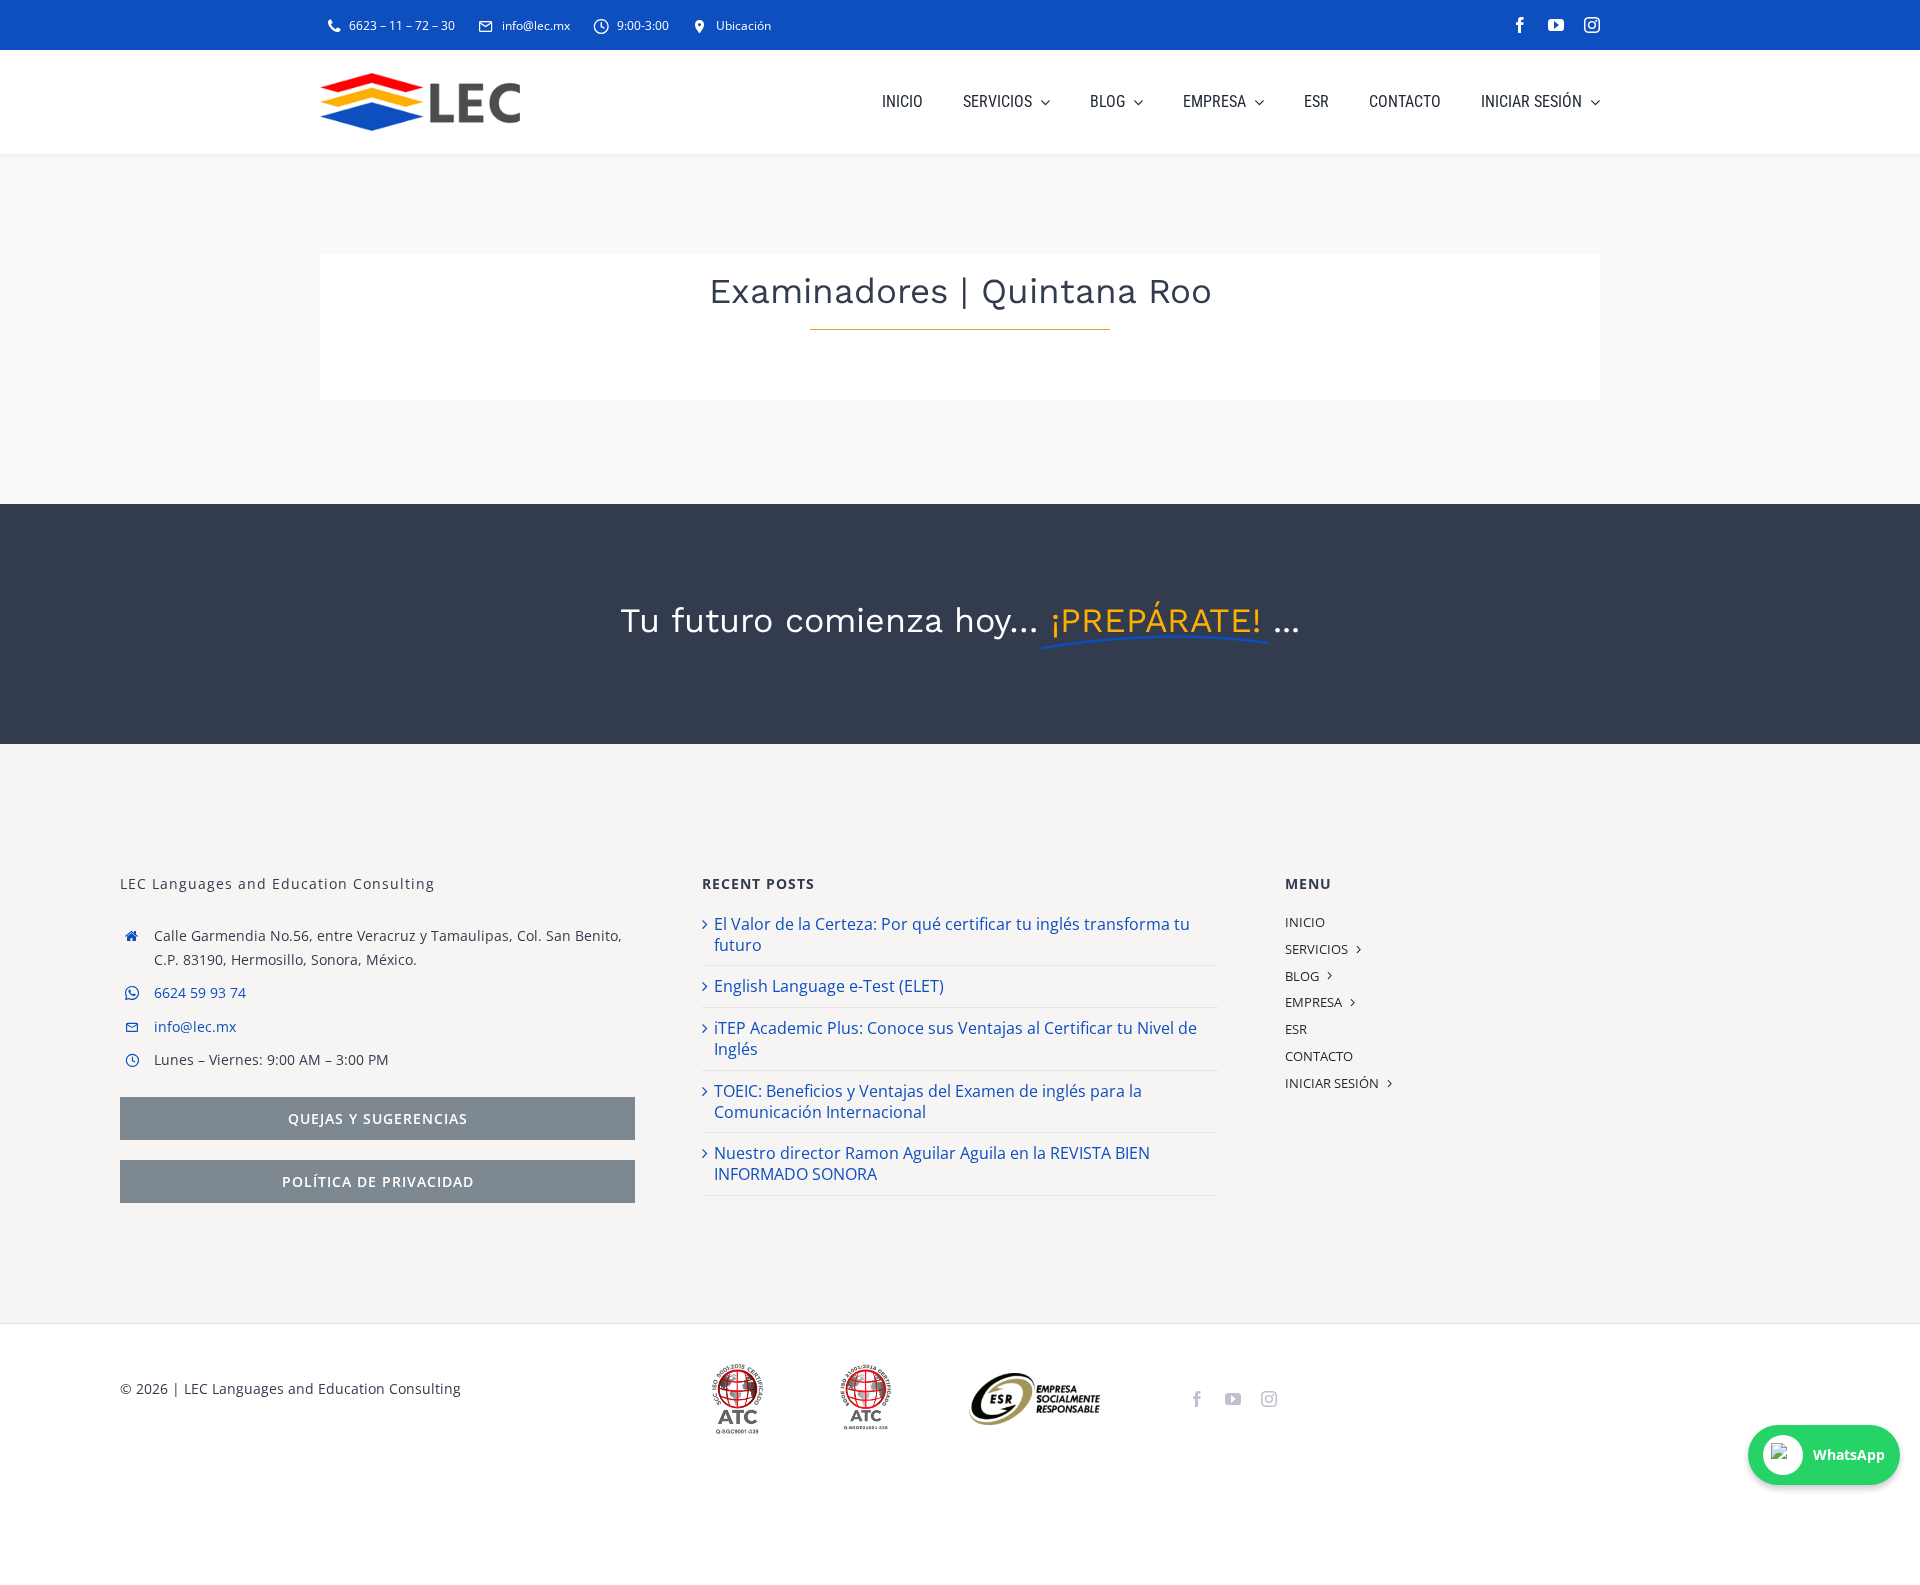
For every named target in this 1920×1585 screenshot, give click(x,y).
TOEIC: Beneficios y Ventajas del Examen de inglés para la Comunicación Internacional (928, 1101)
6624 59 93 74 (200, 992)
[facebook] (1520, 25)
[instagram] (1592, 25)
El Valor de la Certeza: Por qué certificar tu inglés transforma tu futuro (952, 934)
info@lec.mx (195, 1026)
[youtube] (1556, 25)
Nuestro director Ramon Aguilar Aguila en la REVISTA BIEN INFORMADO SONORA (932, 1163)
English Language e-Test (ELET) (829, 986)
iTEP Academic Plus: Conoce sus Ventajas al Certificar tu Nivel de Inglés (955, 1038)
